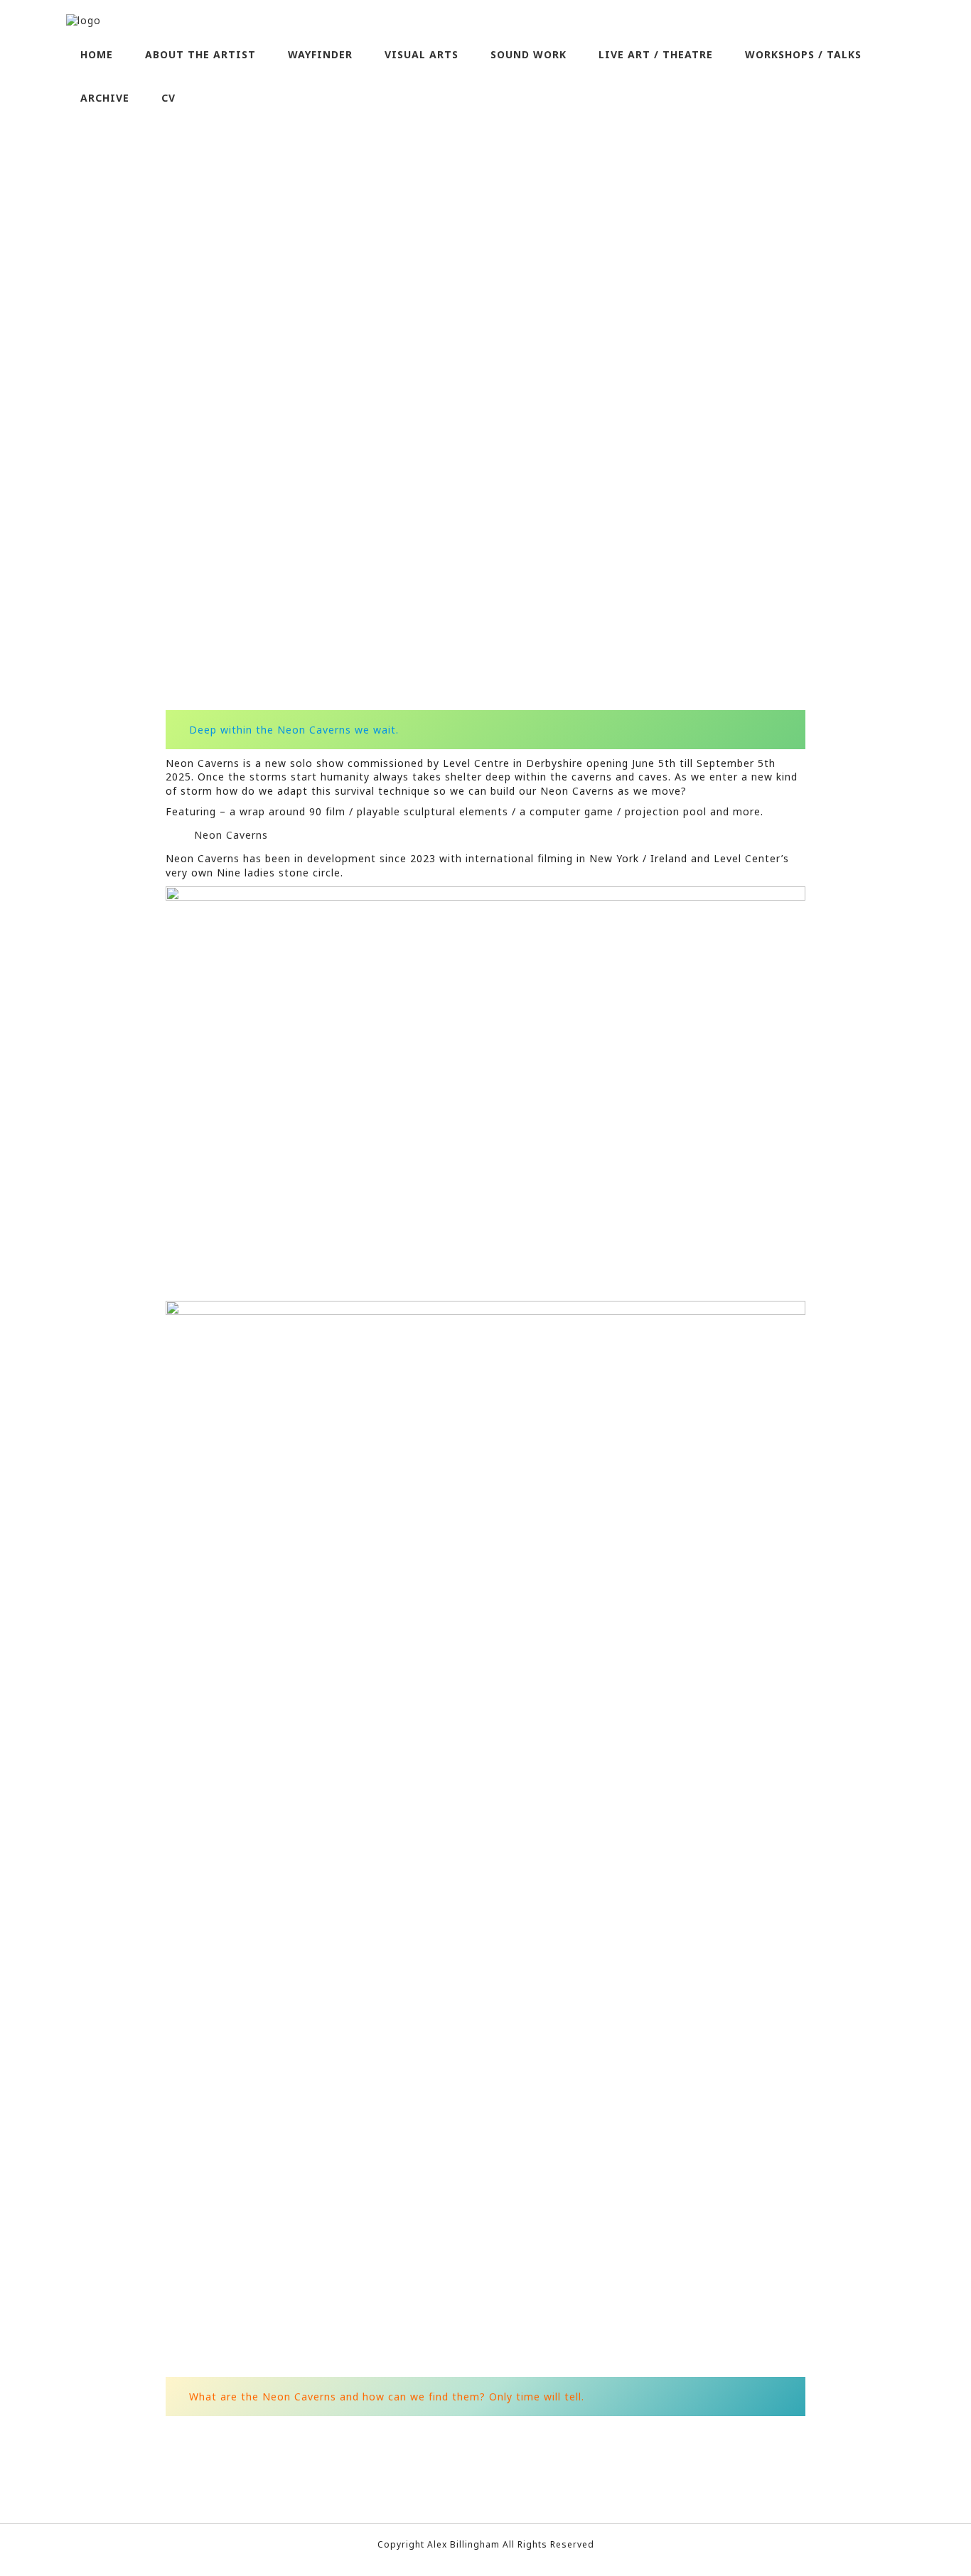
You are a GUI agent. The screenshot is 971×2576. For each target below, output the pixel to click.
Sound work (529, 54)
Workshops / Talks (803, 54)
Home (97, 54)
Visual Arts (422, 54)
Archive (105, 98)
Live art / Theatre (656, 54)
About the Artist (200, 54)
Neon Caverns (231, 835)
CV (168, 98)
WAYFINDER (320, 54)
